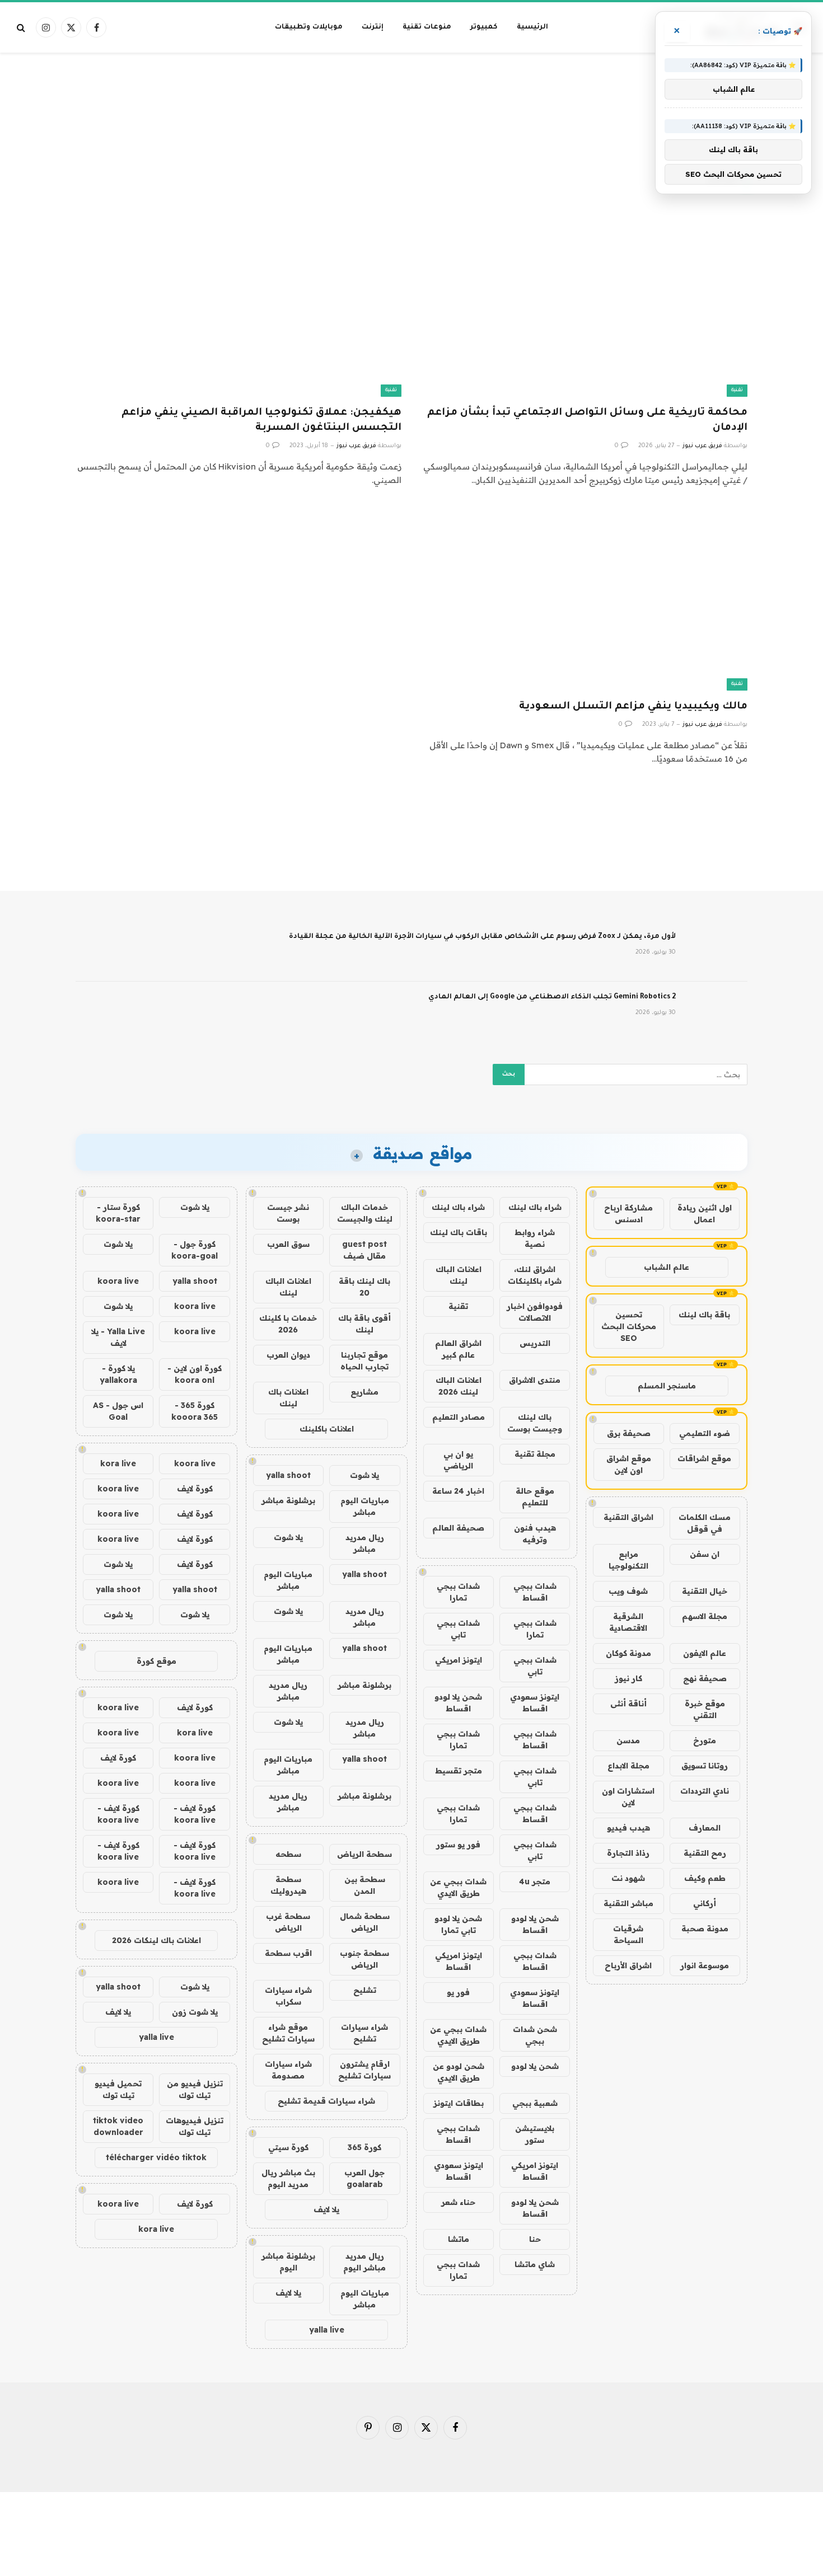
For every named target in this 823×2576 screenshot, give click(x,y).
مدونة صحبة (705, 1929)
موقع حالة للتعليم (535, 1497)
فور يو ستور (458, 1845)
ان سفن (705, 1554)
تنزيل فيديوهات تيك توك (195, 2126)
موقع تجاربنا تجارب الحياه (364, 1361)
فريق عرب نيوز (702, 446)
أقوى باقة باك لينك (364, 1324)
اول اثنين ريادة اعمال (705, 1214)
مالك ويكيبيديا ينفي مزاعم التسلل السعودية (633, 707)
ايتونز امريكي (459, 1660)
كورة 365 (364, 2147)
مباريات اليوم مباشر (365, 1506)
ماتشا (459, 2239)
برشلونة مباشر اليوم (288, 2262)
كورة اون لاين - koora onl (195, 1374)
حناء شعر (458, 2202)
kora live (118, 1463)
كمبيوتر (484, 27)
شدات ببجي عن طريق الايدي (458, 1887)
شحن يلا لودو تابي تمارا (458, 1924)
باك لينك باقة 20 (364, 1287)
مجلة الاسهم (705, 1616)
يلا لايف (326, 2209)
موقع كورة (156, 1661)
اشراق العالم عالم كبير (458, 1349)
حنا (535, 2239)
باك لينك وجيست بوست (535, 1423)
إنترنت (373, 27)
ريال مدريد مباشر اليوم (364, 2262)
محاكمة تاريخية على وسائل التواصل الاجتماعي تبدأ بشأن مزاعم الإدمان (587, 421)
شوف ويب (628, 1591)
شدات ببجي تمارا (458, 1592)
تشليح (365, 1990)
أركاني (705, 1903)
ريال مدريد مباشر (365, 1543)
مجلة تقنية (535, 1454)
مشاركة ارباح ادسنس (628, 1214)
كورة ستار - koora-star (118, 1213)
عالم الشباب (667, 1267)
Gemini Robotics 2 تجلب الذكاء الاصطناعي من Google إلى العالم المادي (552, 997)
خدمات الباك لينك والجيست (365, 1213)
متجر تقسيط (459, 1771)
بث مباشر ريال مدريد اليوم (288, 2178)
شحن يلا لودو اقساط (458, 1703)
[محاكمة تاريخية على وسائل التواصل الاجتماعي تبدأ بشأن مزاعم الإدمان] (584, 305)
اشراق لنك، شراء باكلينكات (535, 1275)
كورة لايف (195, 1489)
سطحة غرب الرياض (288, 1922)
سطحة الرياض (364, 1854)
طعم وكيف (705, 1878)
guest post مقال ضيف (364, 1250)
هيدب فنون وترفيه (535, 1534)
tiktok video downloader (118, 2126)
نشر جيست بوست (288, 1213)
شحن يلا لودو (535, 2066)
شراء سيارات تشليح (364, 2033)
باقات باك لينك (459, 1232)
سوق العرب (288, 1244)
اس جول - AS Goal (118, 1411)
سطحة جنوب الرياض (364, 1959)
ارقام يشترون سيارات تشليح (364, 2070)
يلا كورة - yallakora (118, 1374)
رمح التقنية (705, 1853)
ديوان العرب (288, 1355)
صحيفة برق (629, 1433)
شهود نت (628, 1878)
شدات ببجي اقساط (535, 1592)
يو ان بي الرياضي (458, 1460)
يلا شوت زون (195, 2012)
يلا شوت (364, 1475)
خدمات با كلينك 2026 (288, 1324)
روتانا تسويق (705, 1766)
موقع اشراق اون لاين (629, 1464)
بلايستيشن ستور (535, 2134)
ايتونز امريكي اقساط (459, 1961)
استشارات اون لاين (628, 1797)
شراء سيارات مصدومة (288, 2070)
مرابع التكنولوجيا (628, 1560)
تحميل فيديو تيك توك (118, 2089)
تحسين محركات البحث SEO (629, 1326)
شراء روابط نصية (535, 1238)
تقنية (737, 390)
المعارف (705, 1828)
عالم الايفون (705, 1653)
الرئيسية (532, 27)
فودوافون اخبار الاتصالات (535, 1312)
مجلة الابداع (628, 1766)
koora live (118, 1281)
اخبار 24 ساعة (458, 1491)
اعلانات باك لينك (288, 1398)
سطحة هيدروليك (288, 1885)
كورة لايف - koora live (195, 1814)
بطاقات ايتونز (459, 2103)
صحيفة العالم (458, 1528)
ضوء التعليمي (705, 1433)
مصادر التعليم (459, 1417)
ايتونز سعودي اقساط (535, 1703)
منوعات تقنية (427, 27)
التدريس (535, 1343)
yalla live (327, 2330)
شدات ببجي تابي (458, 1629)
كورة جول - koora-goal (195, 1250)
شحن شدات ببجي (535, 2035)
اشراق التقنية (628, 1517)
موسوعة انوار (705, 1965)
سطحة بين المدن (365, 1885)
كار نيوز (628, 1678)
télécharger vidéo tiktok (156, 2157)
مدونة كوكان (628, 1653)
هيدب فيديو (628, 1828)
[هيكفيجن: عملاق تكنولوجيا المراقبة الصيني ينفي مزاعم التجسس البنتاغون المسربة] (239, 305)
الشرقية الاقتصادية (628, 1622)
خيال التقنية (705, 1591)
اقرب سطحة (288, 1953)
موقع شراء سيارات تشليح (288, 2033)
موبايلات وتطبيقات (309, 27)
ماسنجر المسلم (667, 1386)
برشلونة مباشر (288, 1500)
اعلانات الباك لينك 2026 (459, 1386)
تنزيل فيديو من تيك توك (195, 2089)
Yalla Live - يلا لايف (118, 1337)
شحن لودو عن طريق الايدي (459, 2072)
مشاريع (364, 1392)
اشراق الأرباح (628, 1965)
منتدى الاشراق (535, 1380)
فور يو (458, 1992)
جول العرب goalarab (364, 2178)
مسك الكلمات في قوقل (705, 1523)
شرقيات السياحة (628, 1934)
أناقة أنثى (628, 1704)
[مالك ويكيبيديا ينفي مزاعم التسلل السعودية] (584, 599)
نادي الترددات (705, 1791)
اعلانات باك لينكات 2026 (156, 1940)
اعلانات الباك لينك (459, 1275)
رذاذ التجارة (628, 1853)
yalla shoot (288, 1475)
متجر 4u (535, 1881)
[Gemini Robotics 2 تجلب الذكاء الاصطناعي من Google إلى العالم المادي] (717, 1012)
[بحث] (22, 28)
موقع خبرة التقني (705, 1709)
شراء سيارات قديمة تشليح (326, 2101)
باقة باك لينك (704, 1315)
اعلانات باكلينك (327, 1429)
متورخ (705, 1740)
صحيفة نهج (705, 1678)
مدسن (628, 1740)
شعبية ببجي (535, 2103)
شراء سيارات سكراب (288, 1996)
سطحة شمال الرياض (365, 1922)
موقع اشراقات (704, 1458)
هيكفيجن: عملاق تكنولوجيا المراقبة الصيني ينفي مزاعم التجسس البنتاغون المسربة (261, 421)
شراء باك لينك (535, 1207)
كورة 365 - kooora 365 (195, 1411)
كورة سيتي (288, 2147)
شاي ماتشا (535, 2264)
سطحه (288, 1854)
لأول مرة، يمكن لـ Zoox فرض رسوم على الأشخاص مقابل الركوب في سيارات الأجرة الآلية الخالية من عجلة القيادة (482, 937)
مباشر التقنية (628, 1903)
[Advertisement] (411, 97)
